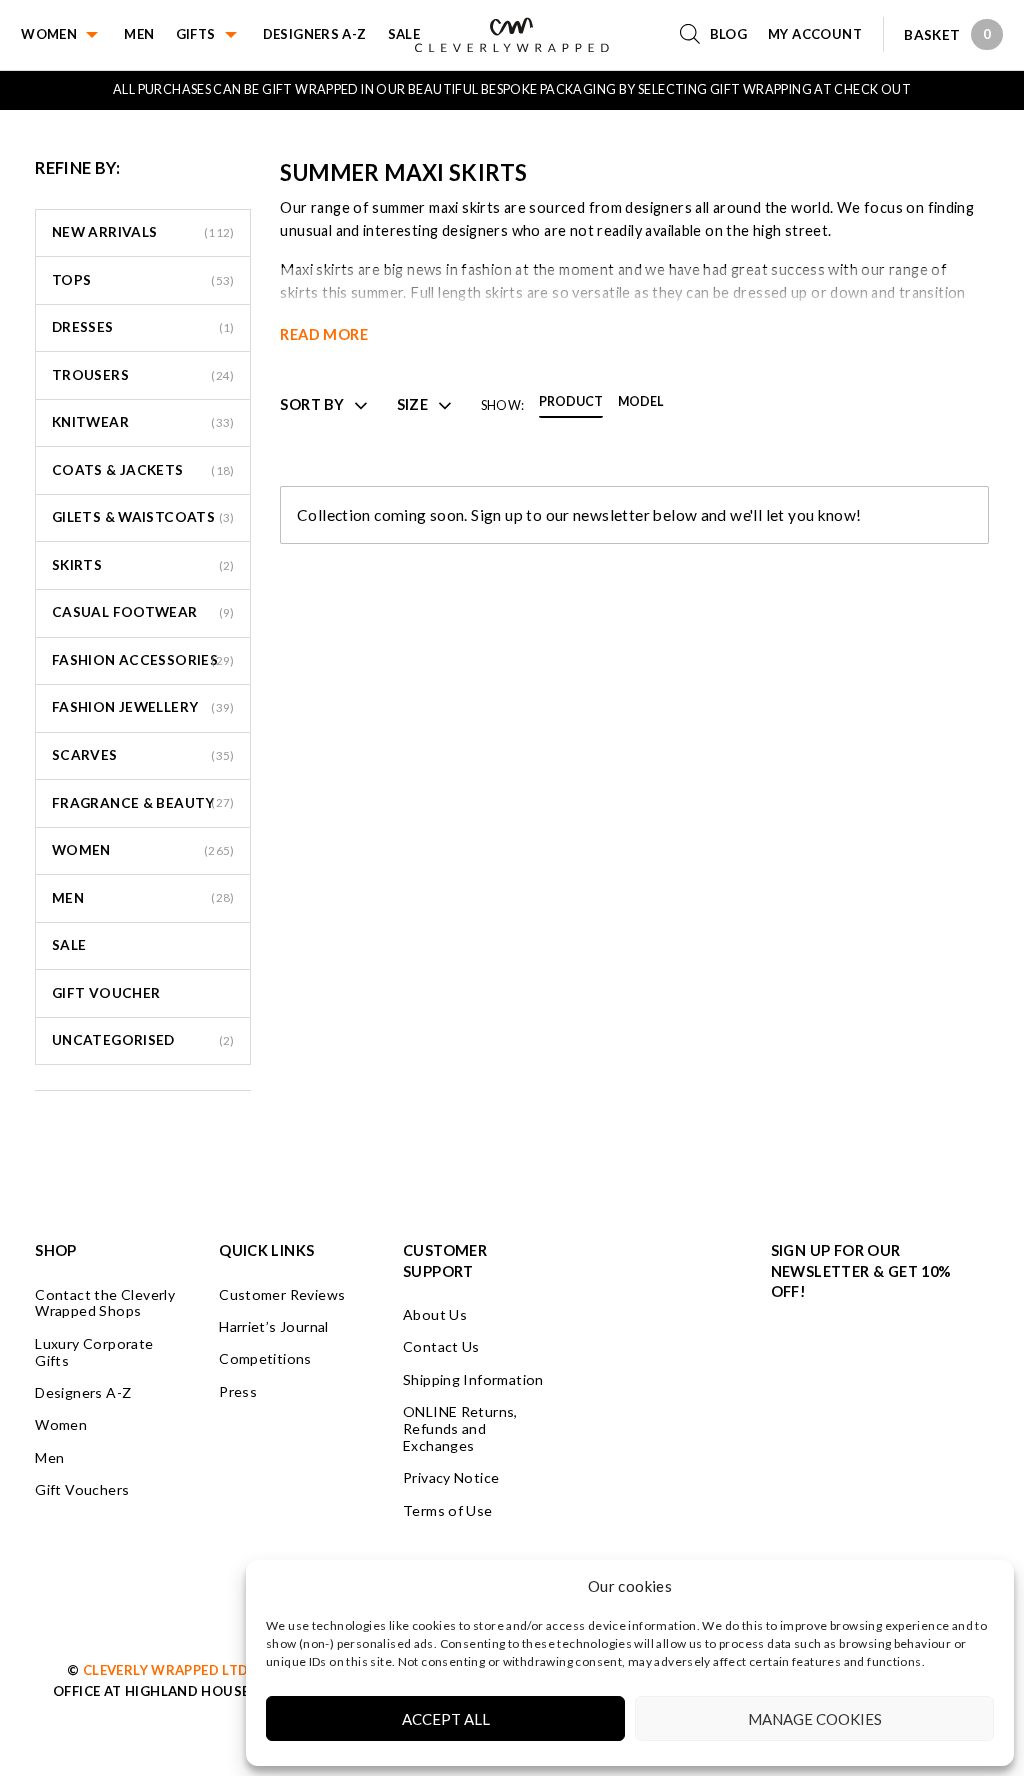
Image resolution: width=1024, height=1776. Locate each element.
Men (139, 34)
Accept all (446, 1719)
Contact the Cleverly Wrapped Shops (105, 1303)
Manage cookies (815, 1719)
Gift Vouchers (82, 1489)
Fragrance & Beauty (133, 803)
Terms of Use (448, 1510)
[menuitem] (72, 34)
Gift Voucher (106, 993)
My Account (815, 34)
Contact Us (441, 1346)
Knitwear (90, 422)
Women (49, 34)
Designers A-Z (315, 34)
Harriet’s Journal (274, 1326)
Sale (404, 34)
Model (640, 402)
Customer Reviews (282, 1294)
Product (571, 402)
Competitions (265, 1358)
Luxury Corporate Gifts (94, 1352)
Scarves (85, 755)
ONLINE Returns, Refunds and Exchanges (460, 1428)
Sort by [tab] (312, 405)
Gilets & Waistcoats (133, 517)
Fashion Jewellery (125, 707)
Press (238, 1391)
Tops (72, 280)
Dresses (83, 327)
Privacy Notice (451, 1477)
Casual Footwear (125, 612)
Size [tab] (413, 405)
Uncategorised (113, 1040)
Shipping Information (473, 1379)
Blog (729, 34)
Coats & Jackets (118, 470)
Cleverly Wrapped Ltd (166, 1670)
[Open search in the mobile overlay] (695, 34)
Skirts (77, 565)
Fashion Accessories (135, 660)
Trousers (90, 375)
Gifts (196, 34)
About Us (435, 1314)
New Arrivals (105, 232)
